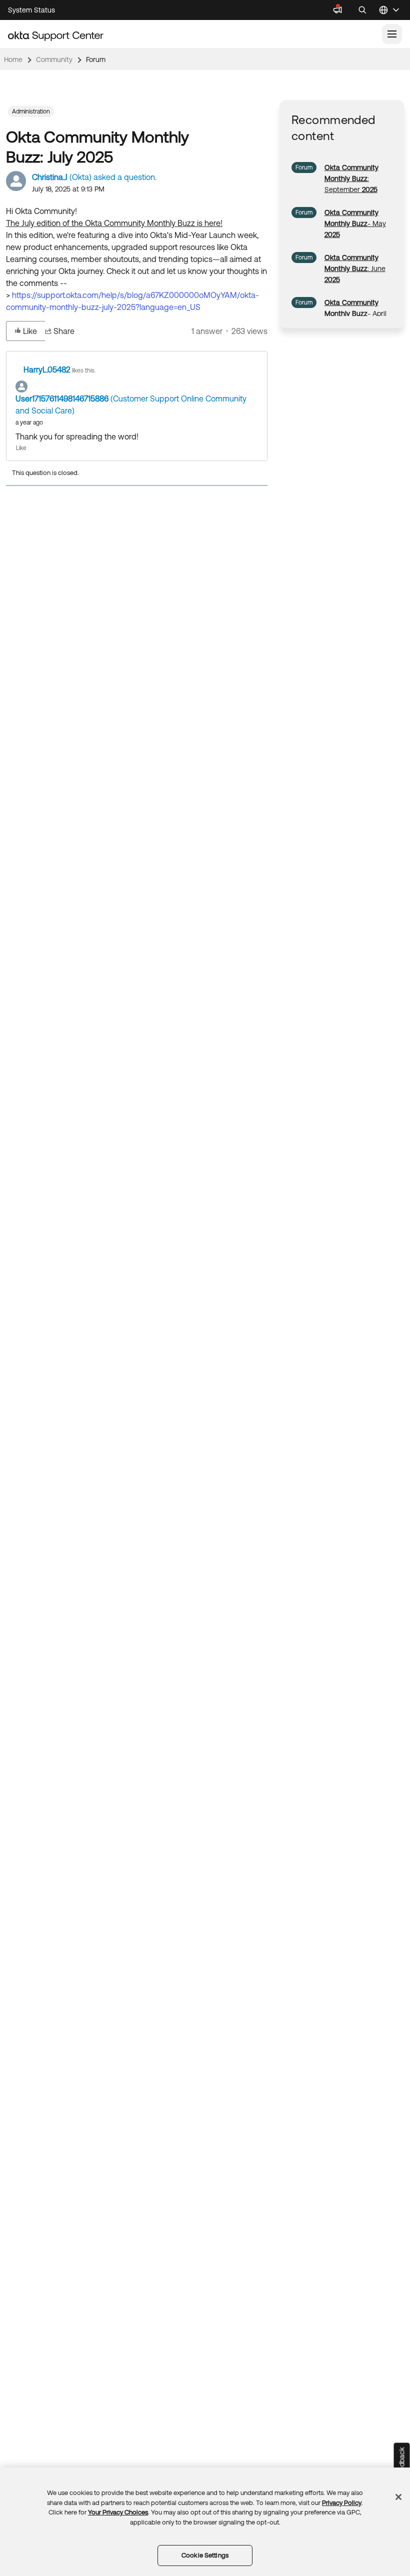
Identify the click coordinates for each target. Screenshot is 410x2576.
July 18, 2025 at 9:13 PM (68, 189)
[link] (351, 178)
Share (64, 331)
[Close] (398, 2497)
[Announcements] (337, 10)
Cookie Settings (205, 2555)
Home (13, 59)
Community (54, 59)
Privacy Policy (342, 2503)
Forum (96, 59)
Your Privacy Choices (118, 2512)
